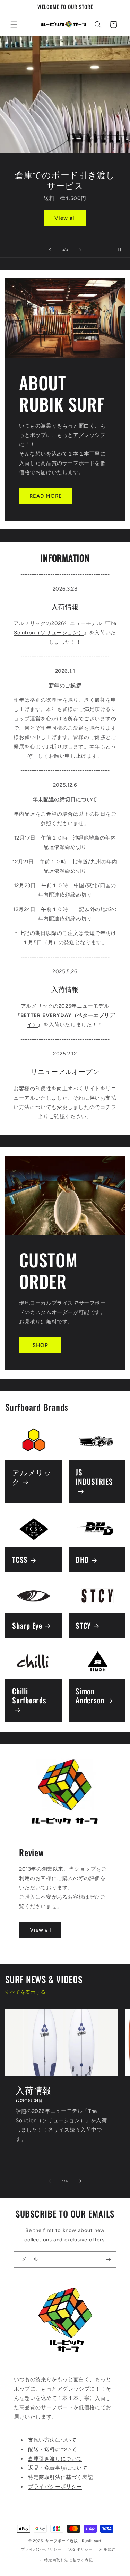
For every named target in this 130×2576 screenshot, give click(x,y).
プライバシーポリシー (55, 2487)
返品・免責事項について (58, 2468)
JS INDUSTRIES (94, 1477)
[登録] (108, 2259)
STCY (83, 1625)
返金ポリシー (80, 2550)
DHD (82, 1560)
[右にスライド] (80, 2181)
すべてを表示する (25, 1992)
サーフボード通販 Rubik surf (73, 2541)
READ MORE (46, 496)
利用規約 (108, 2550)
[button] (14, 25)
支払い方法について (52, 2440)
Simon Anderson (90, 1696)
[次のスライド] (80, 250)
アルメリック (32, 1477)
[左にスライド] (50, 2181)
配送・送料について (52, 2449)
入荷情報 (33, 2090)
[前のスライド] (50, 250)
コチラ (108, 1107)
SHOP (40, 1345)
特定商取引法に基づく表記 (60, 2477)
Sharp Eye (27, 1625)
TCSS (20, 1560)
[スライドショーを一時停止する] (122, 250)
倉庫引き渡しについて (55, 2459)
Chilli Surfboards (29, 1696)
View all (65, 218)
